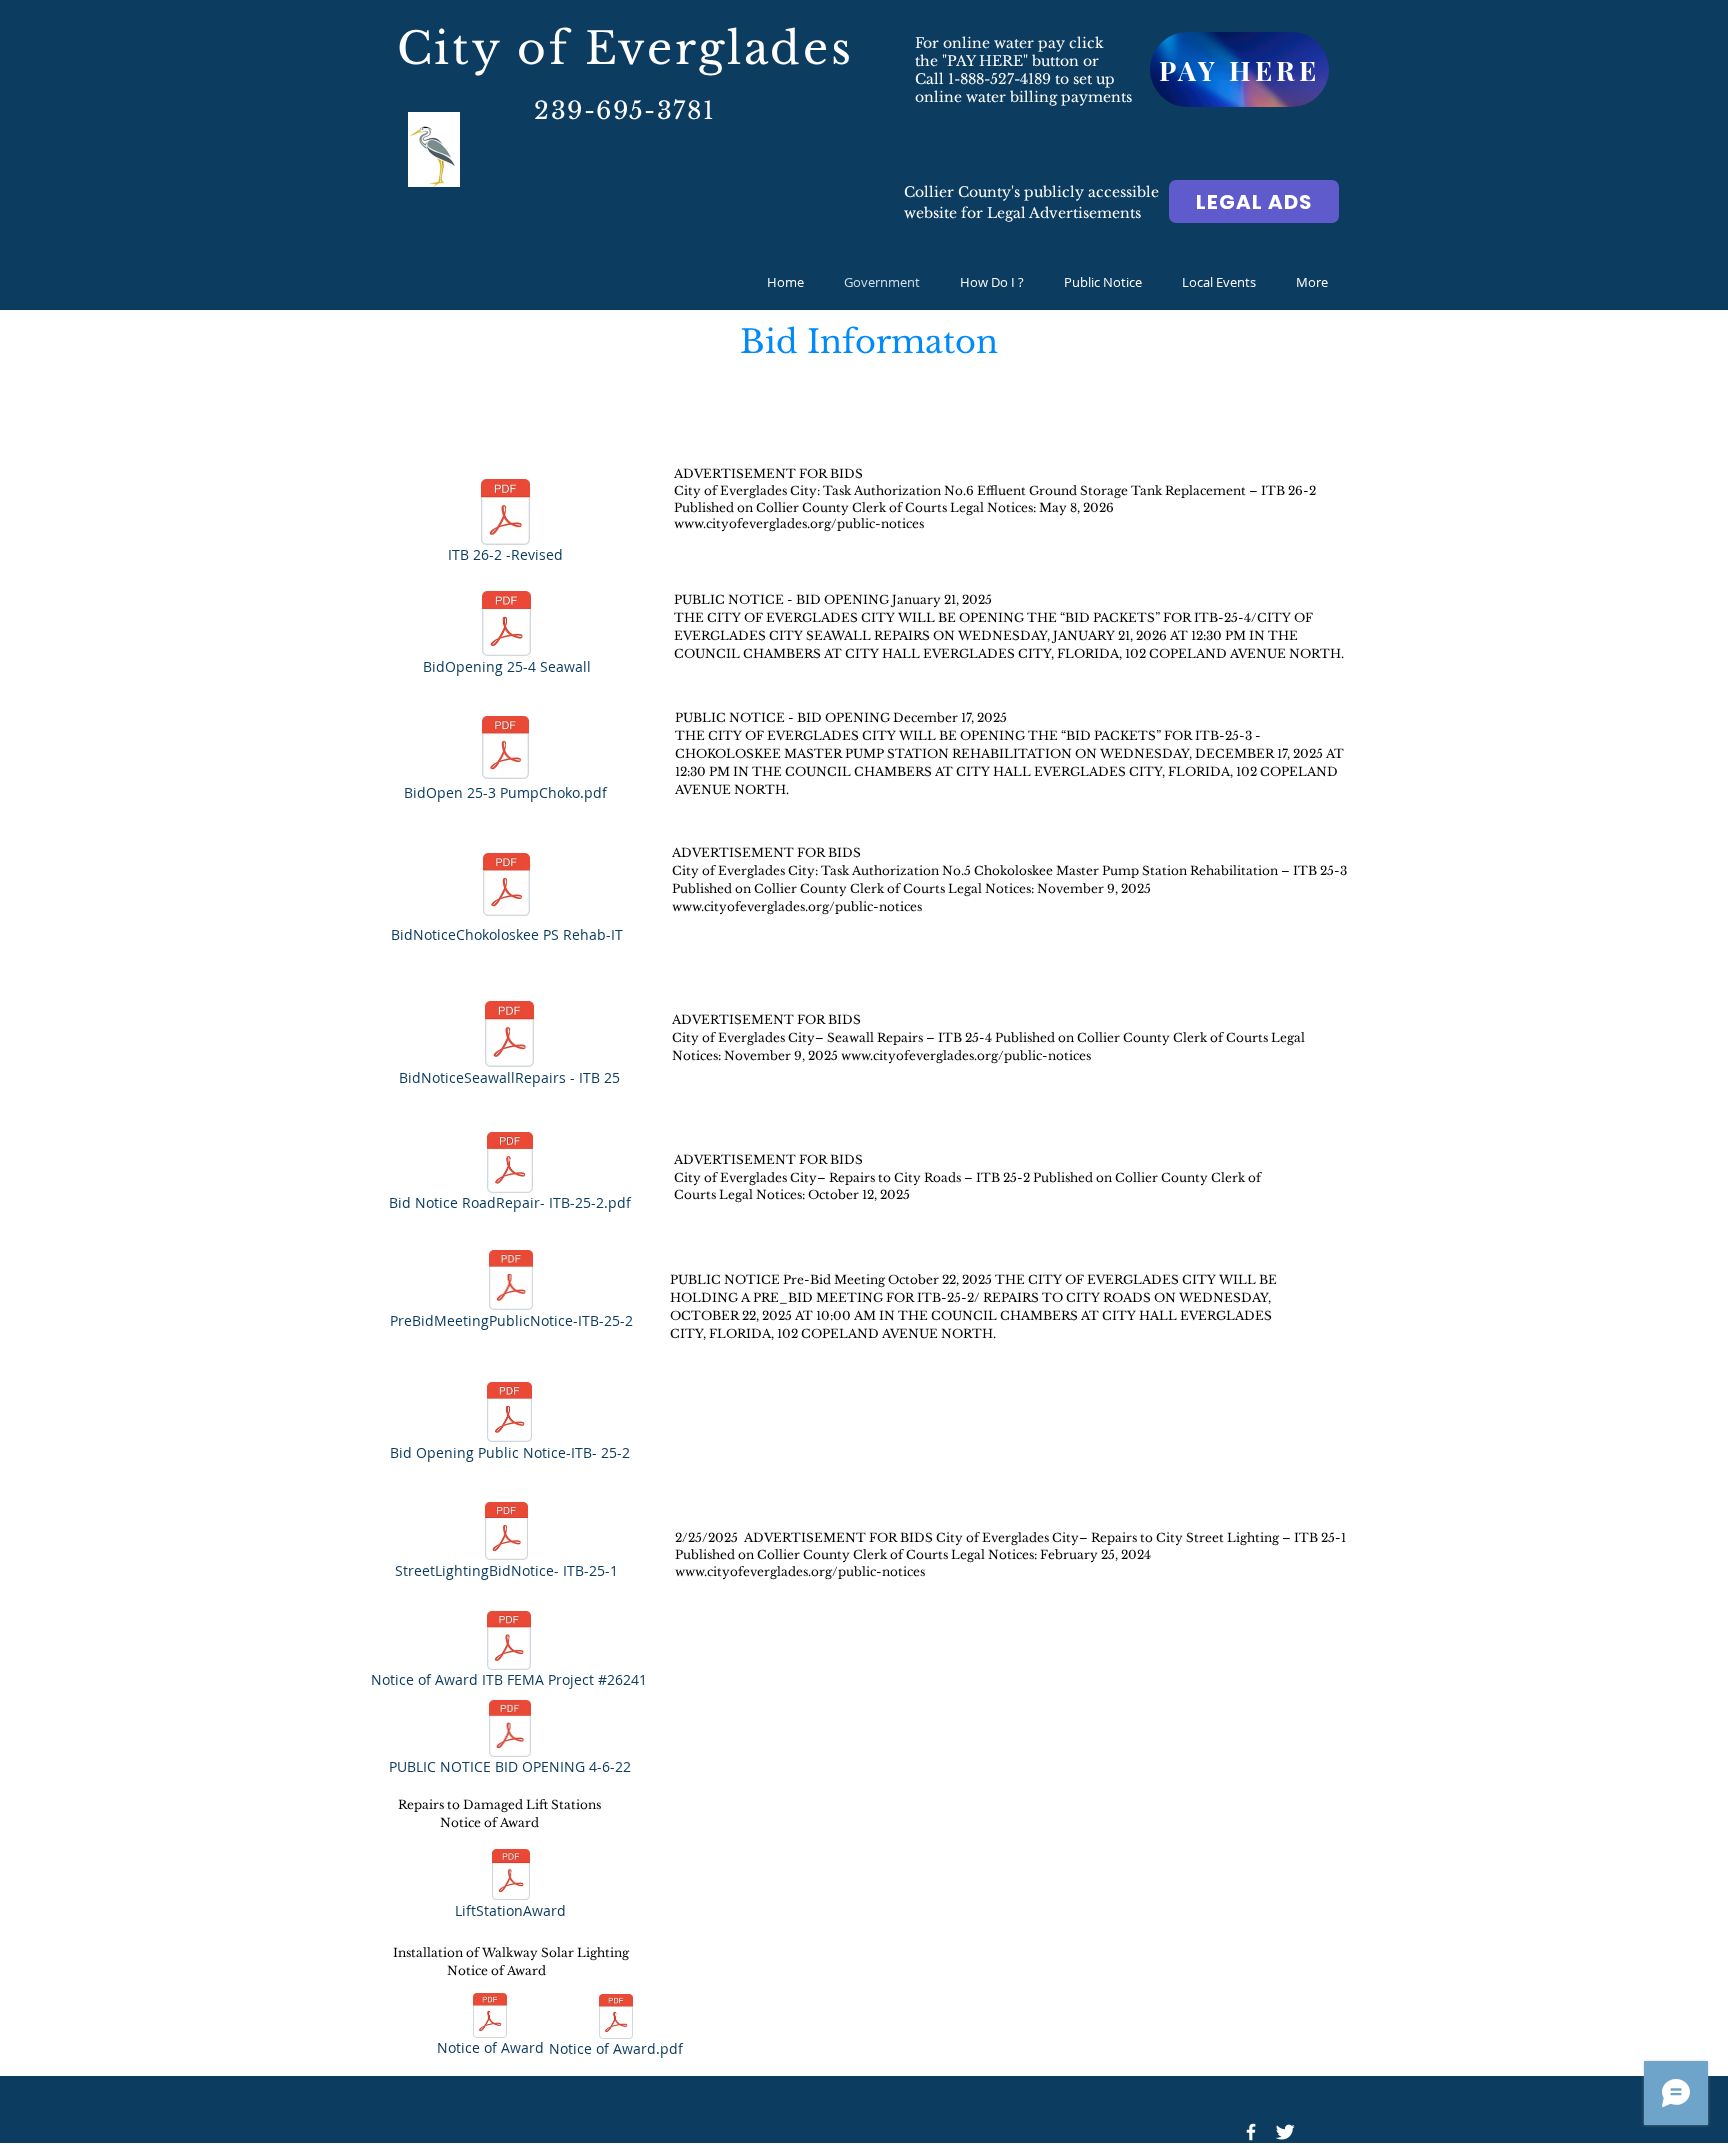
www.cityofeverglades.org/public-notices (797, 906)
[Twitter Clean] (1285, 2132)
